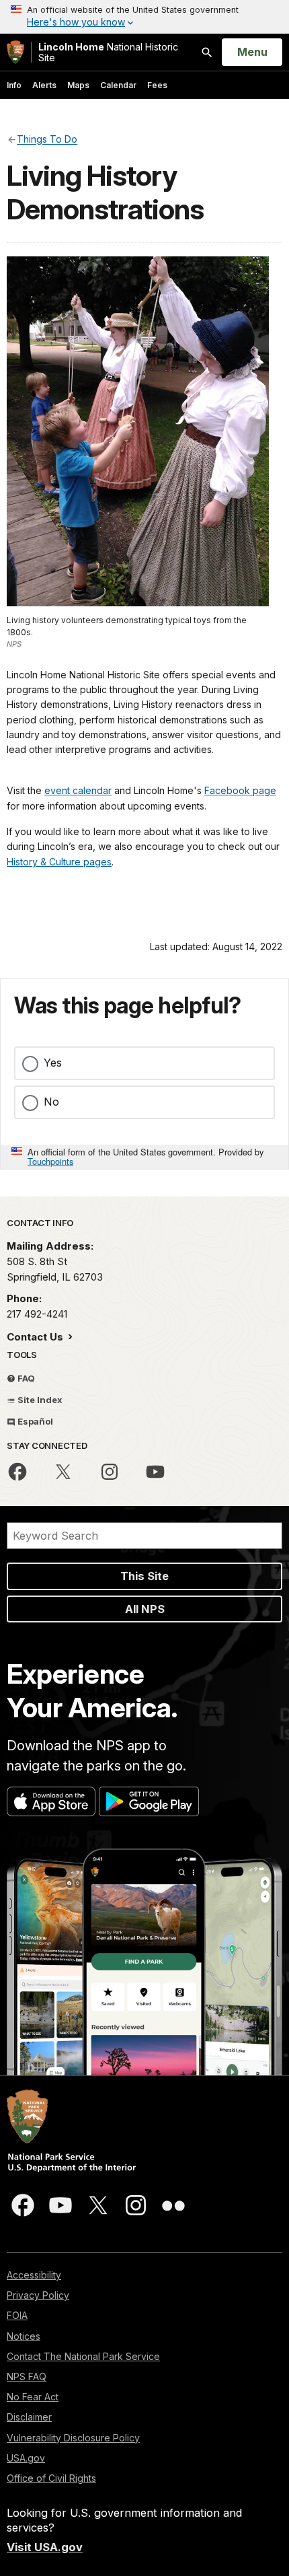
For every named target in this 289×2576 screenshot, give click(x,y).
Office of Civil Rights (51, 2478)
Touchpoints (50, 1161)
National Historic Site (108, 52)
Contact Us (36, 1337)
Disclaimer (29, 2417)
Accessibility (34, 2275)
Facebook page (240, 790)
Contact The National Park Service (83, 2356)
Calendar (118, 85)
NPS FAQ (27, 2376)
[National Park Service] (15, 52)
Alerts (44, 85)
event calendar (78, 790)
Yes (53, 1063)
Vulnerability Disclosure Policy (73, 2438)
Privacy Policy (38, 2295)
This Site (144, 1576)
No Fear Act (33, 2397)
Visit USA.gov (45, 2547)
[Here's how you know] (144, 17)
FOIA (17, 2315)
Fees (157, 85)
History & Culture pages (59, 862)
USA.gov (26, 2458)
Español (34, 1421)
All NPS (145, 1609)
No (51, 1102)
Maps (78, 85)
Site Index (39, 1400)
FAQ (25, 1378)
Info (14, 85)
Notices (24, 2336)
